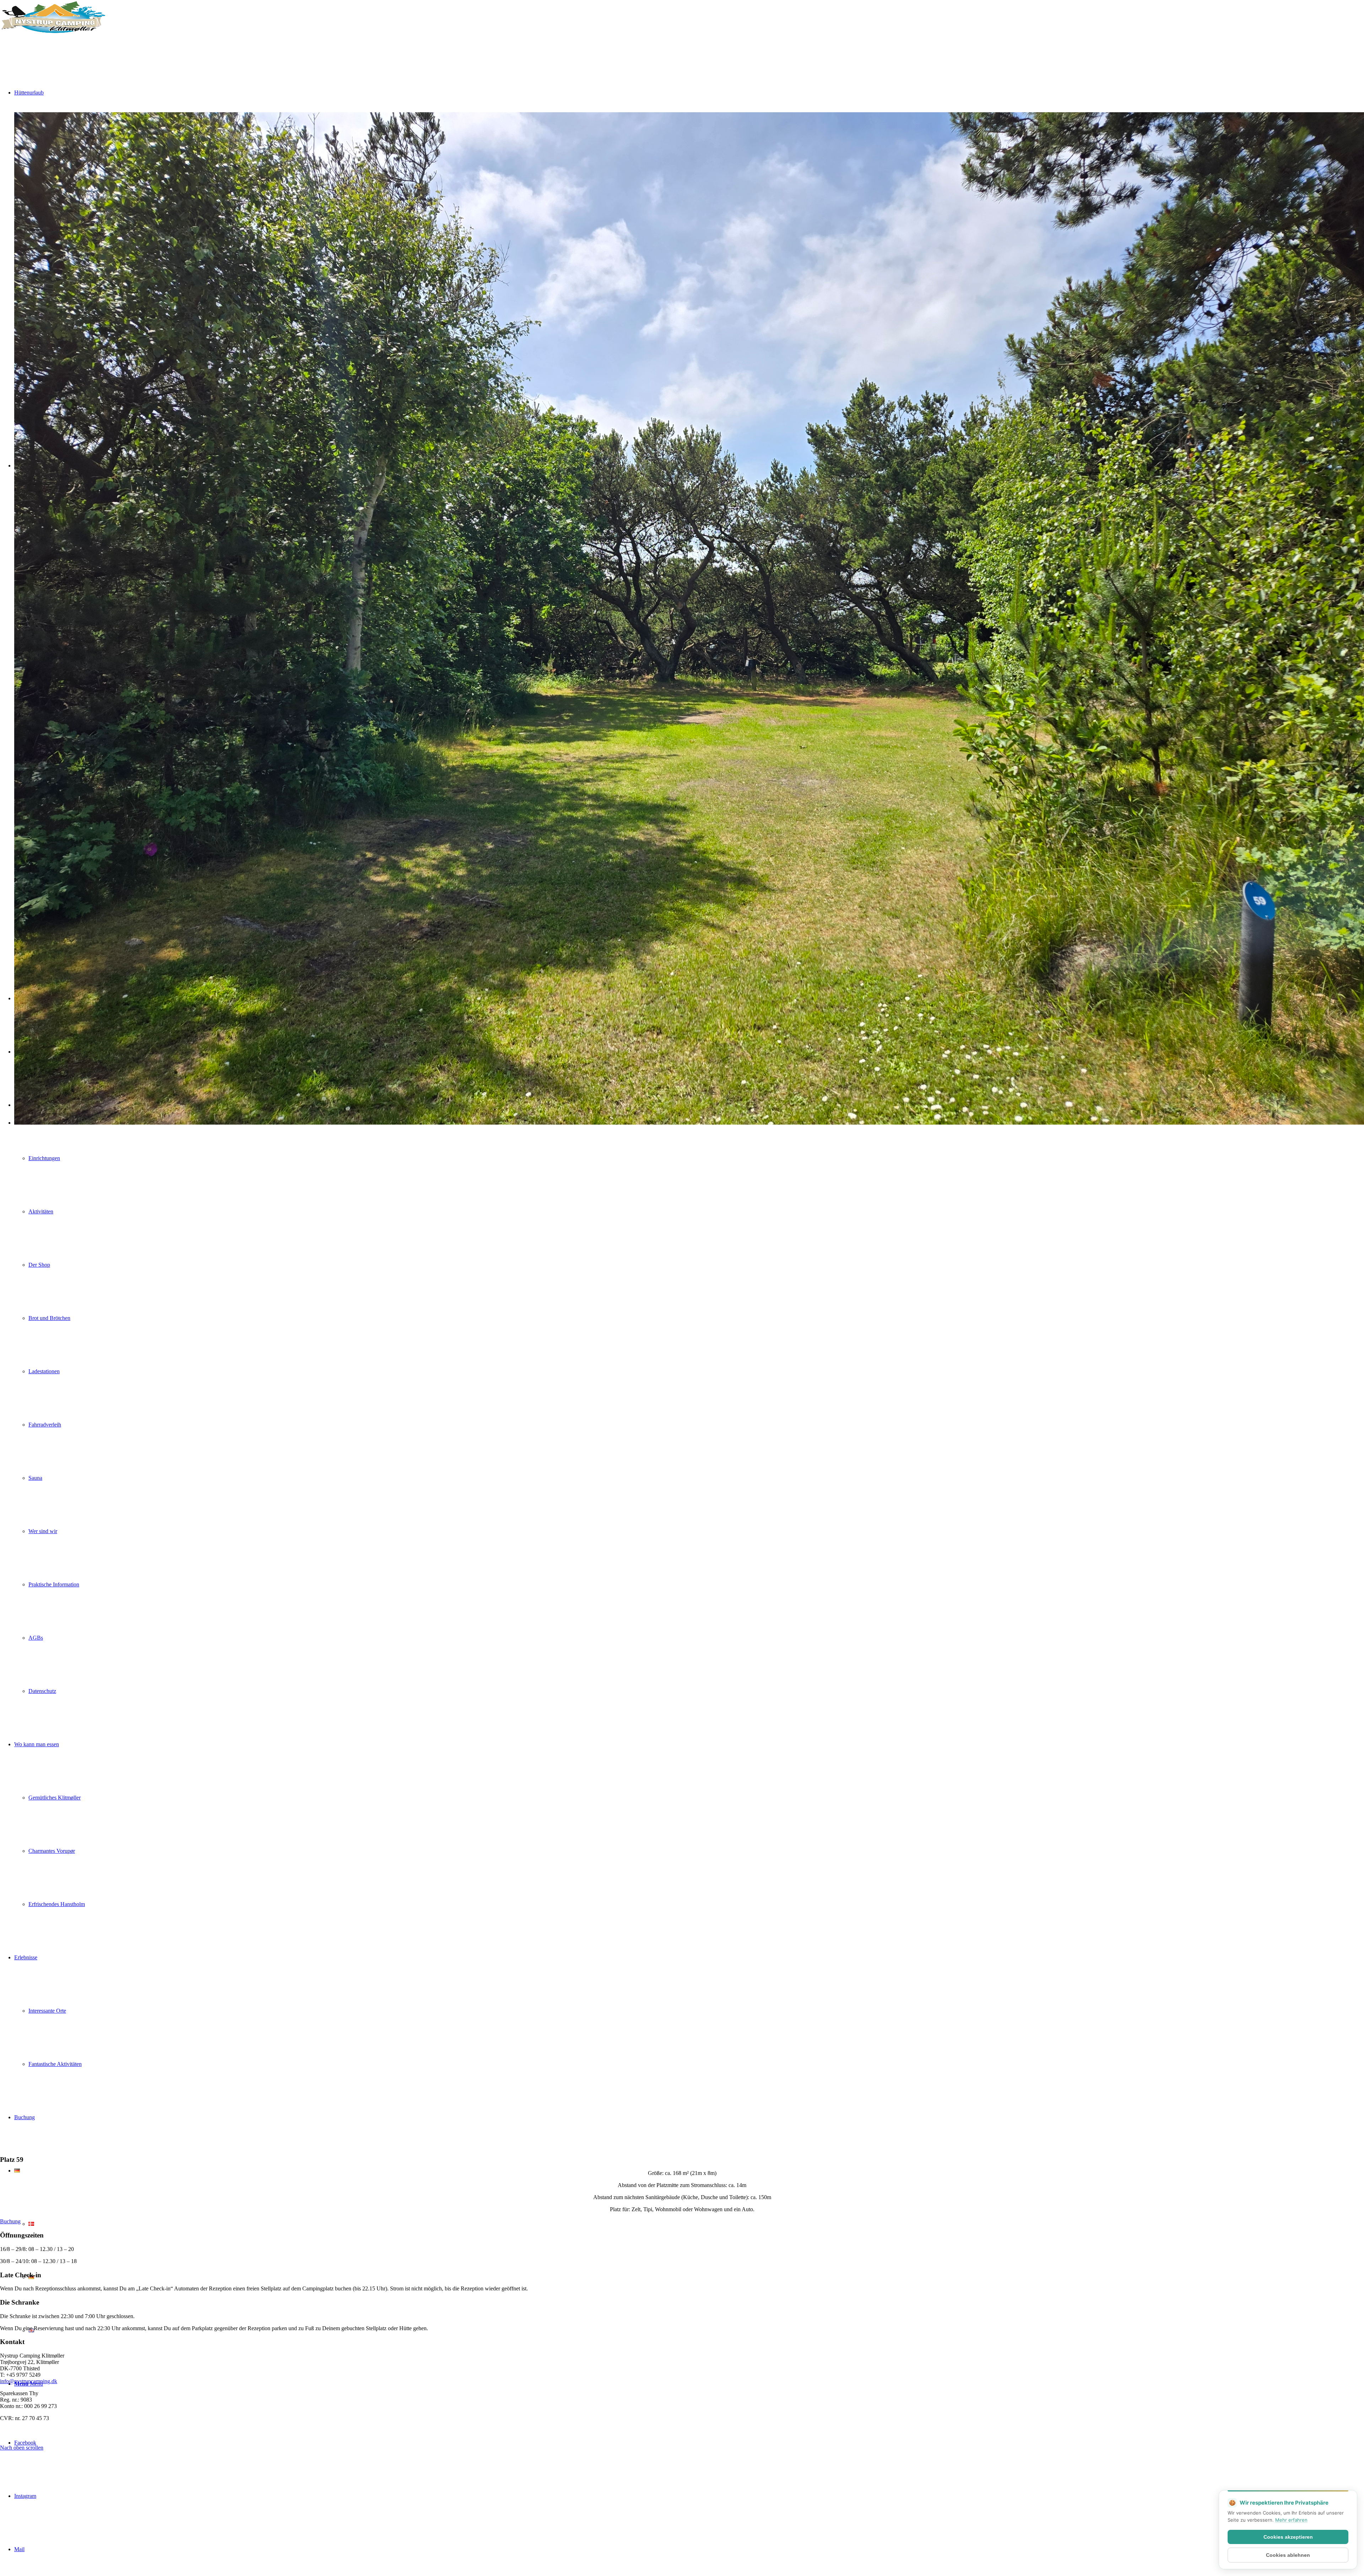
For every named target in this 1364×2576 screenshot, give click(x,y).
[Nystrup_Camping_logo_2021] (53, 34)
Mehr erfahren (1291, 2520)
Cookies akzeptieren (1288, 2537)
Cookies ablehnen (1288, 2555)
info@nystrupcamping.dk (29, 2381)
